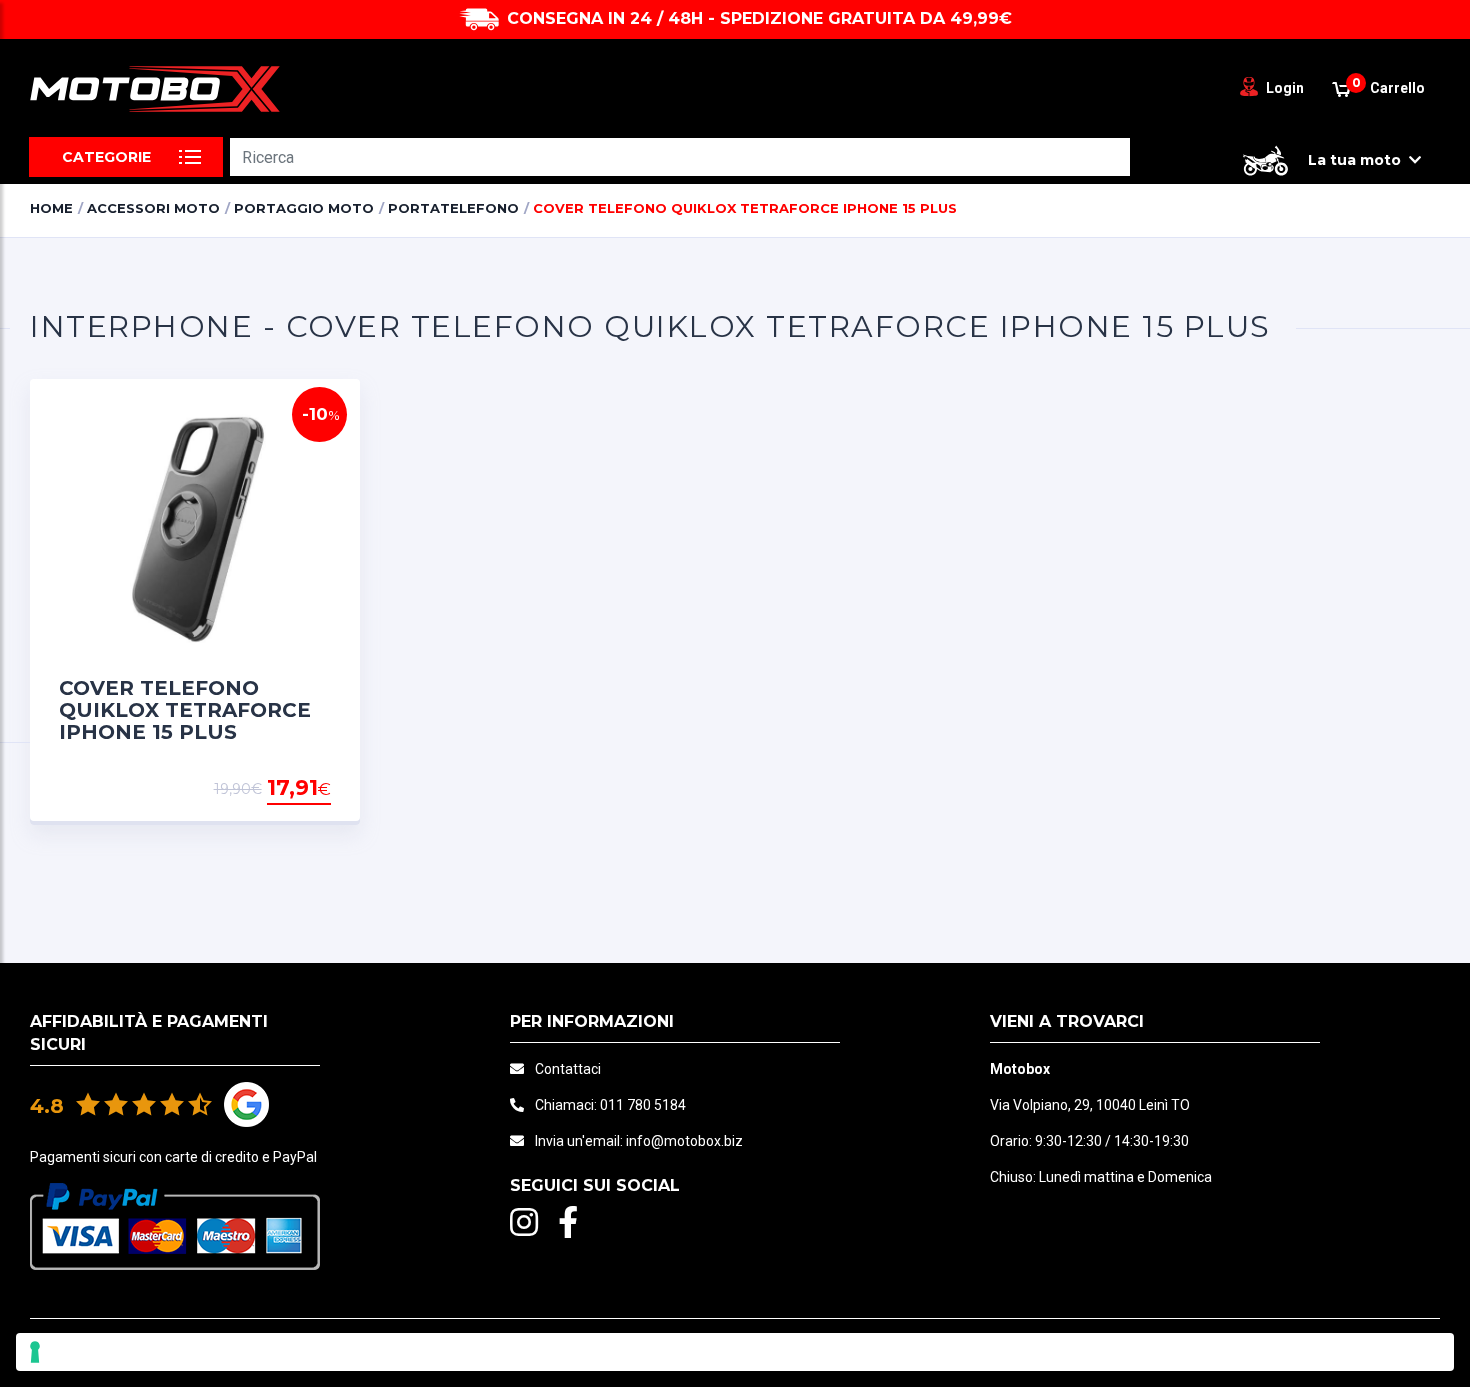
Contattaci (568, 1069)
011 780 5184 (643, 1105)
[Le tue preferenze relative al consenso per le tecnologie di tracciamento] (735, 1352)
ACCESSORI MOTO (153, 208)
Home (51, 208)
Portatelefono (453, 208)
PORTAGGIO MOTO (304, 208)
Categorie (106, 157)
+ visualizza (280, 789)
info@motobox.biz (684, 1141)
